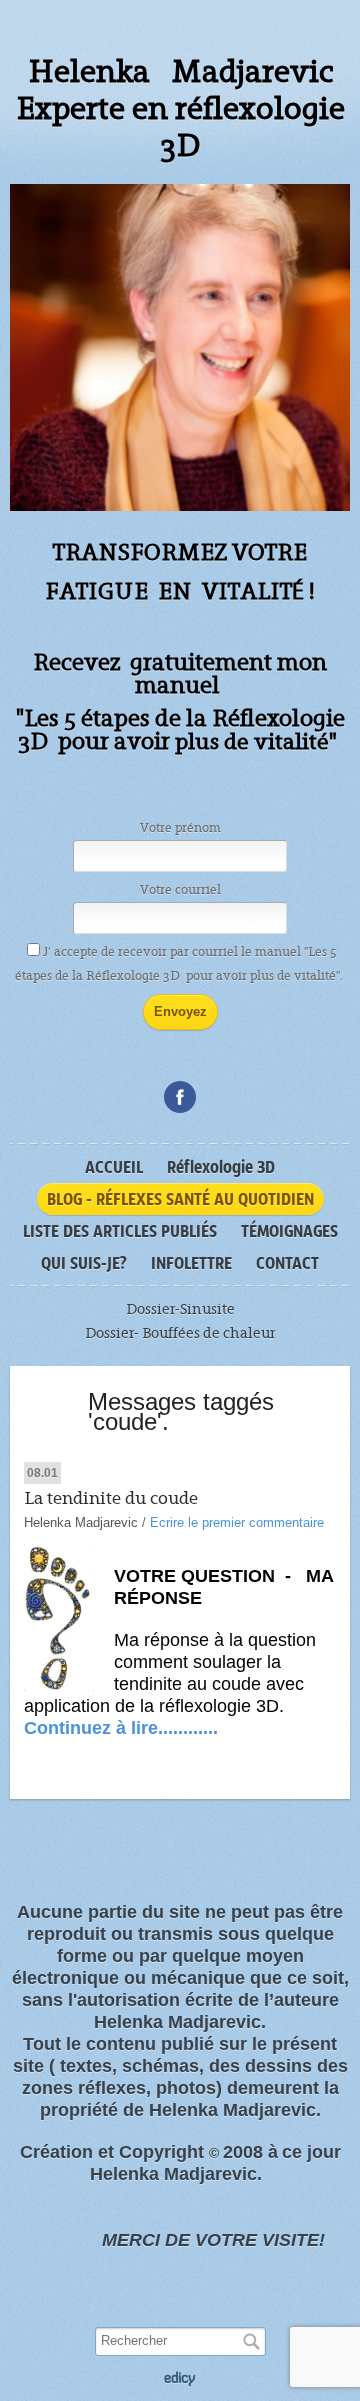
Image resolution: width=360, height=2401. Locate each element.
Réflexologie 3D (221, 1167)
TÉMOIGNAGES (289, 1231)
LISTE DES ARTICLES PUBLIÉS (120, 1231)
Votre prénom (180, 828)
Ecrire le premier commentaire (237, 1522)
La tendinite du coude (111, 1498)
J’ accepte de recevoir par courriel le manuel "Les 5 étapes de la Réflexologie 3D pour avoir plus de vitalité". (180, 964)
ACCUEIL (114, 1167)
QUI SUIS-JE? (84, 1263)
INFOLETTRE (191, 1263)
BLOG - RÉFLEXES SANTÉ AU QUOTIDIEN (180, 1199)
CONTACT (287, 1263)
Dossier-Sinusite (180, 1309)
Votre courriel (180, 890)
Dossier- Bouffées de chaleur (180, 1333)
